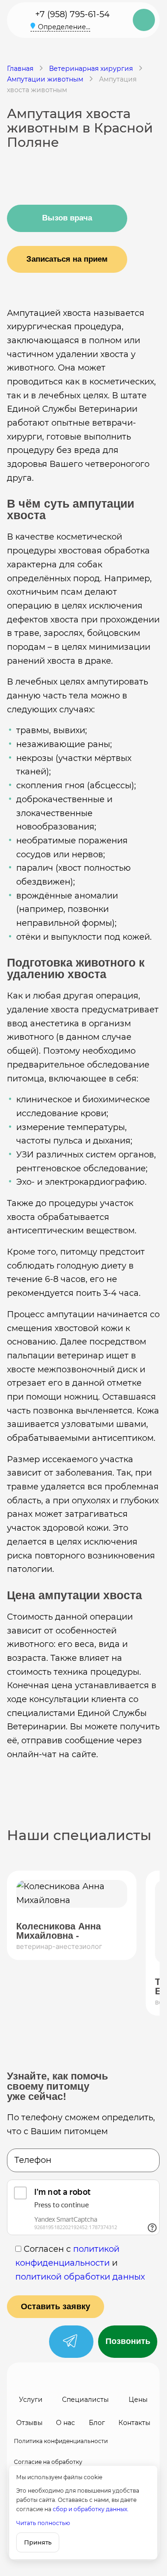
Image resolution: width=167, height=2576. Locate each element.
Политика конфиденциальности (61, 2441)
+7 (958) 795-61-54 (72, 14)
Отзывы (29, 2423)
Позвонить (128, 2341)
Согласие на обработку (48, 2462)
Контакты (134, 2423)
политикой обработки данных (80, 2277)
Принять (38, 2542)
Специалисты (85, 2400)
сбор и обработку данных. (91, 2509)
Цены (138, 2400)
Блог (97, 2423)
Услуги (31, 2400)
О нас (65, 2423)
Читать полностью (43, 2523)
